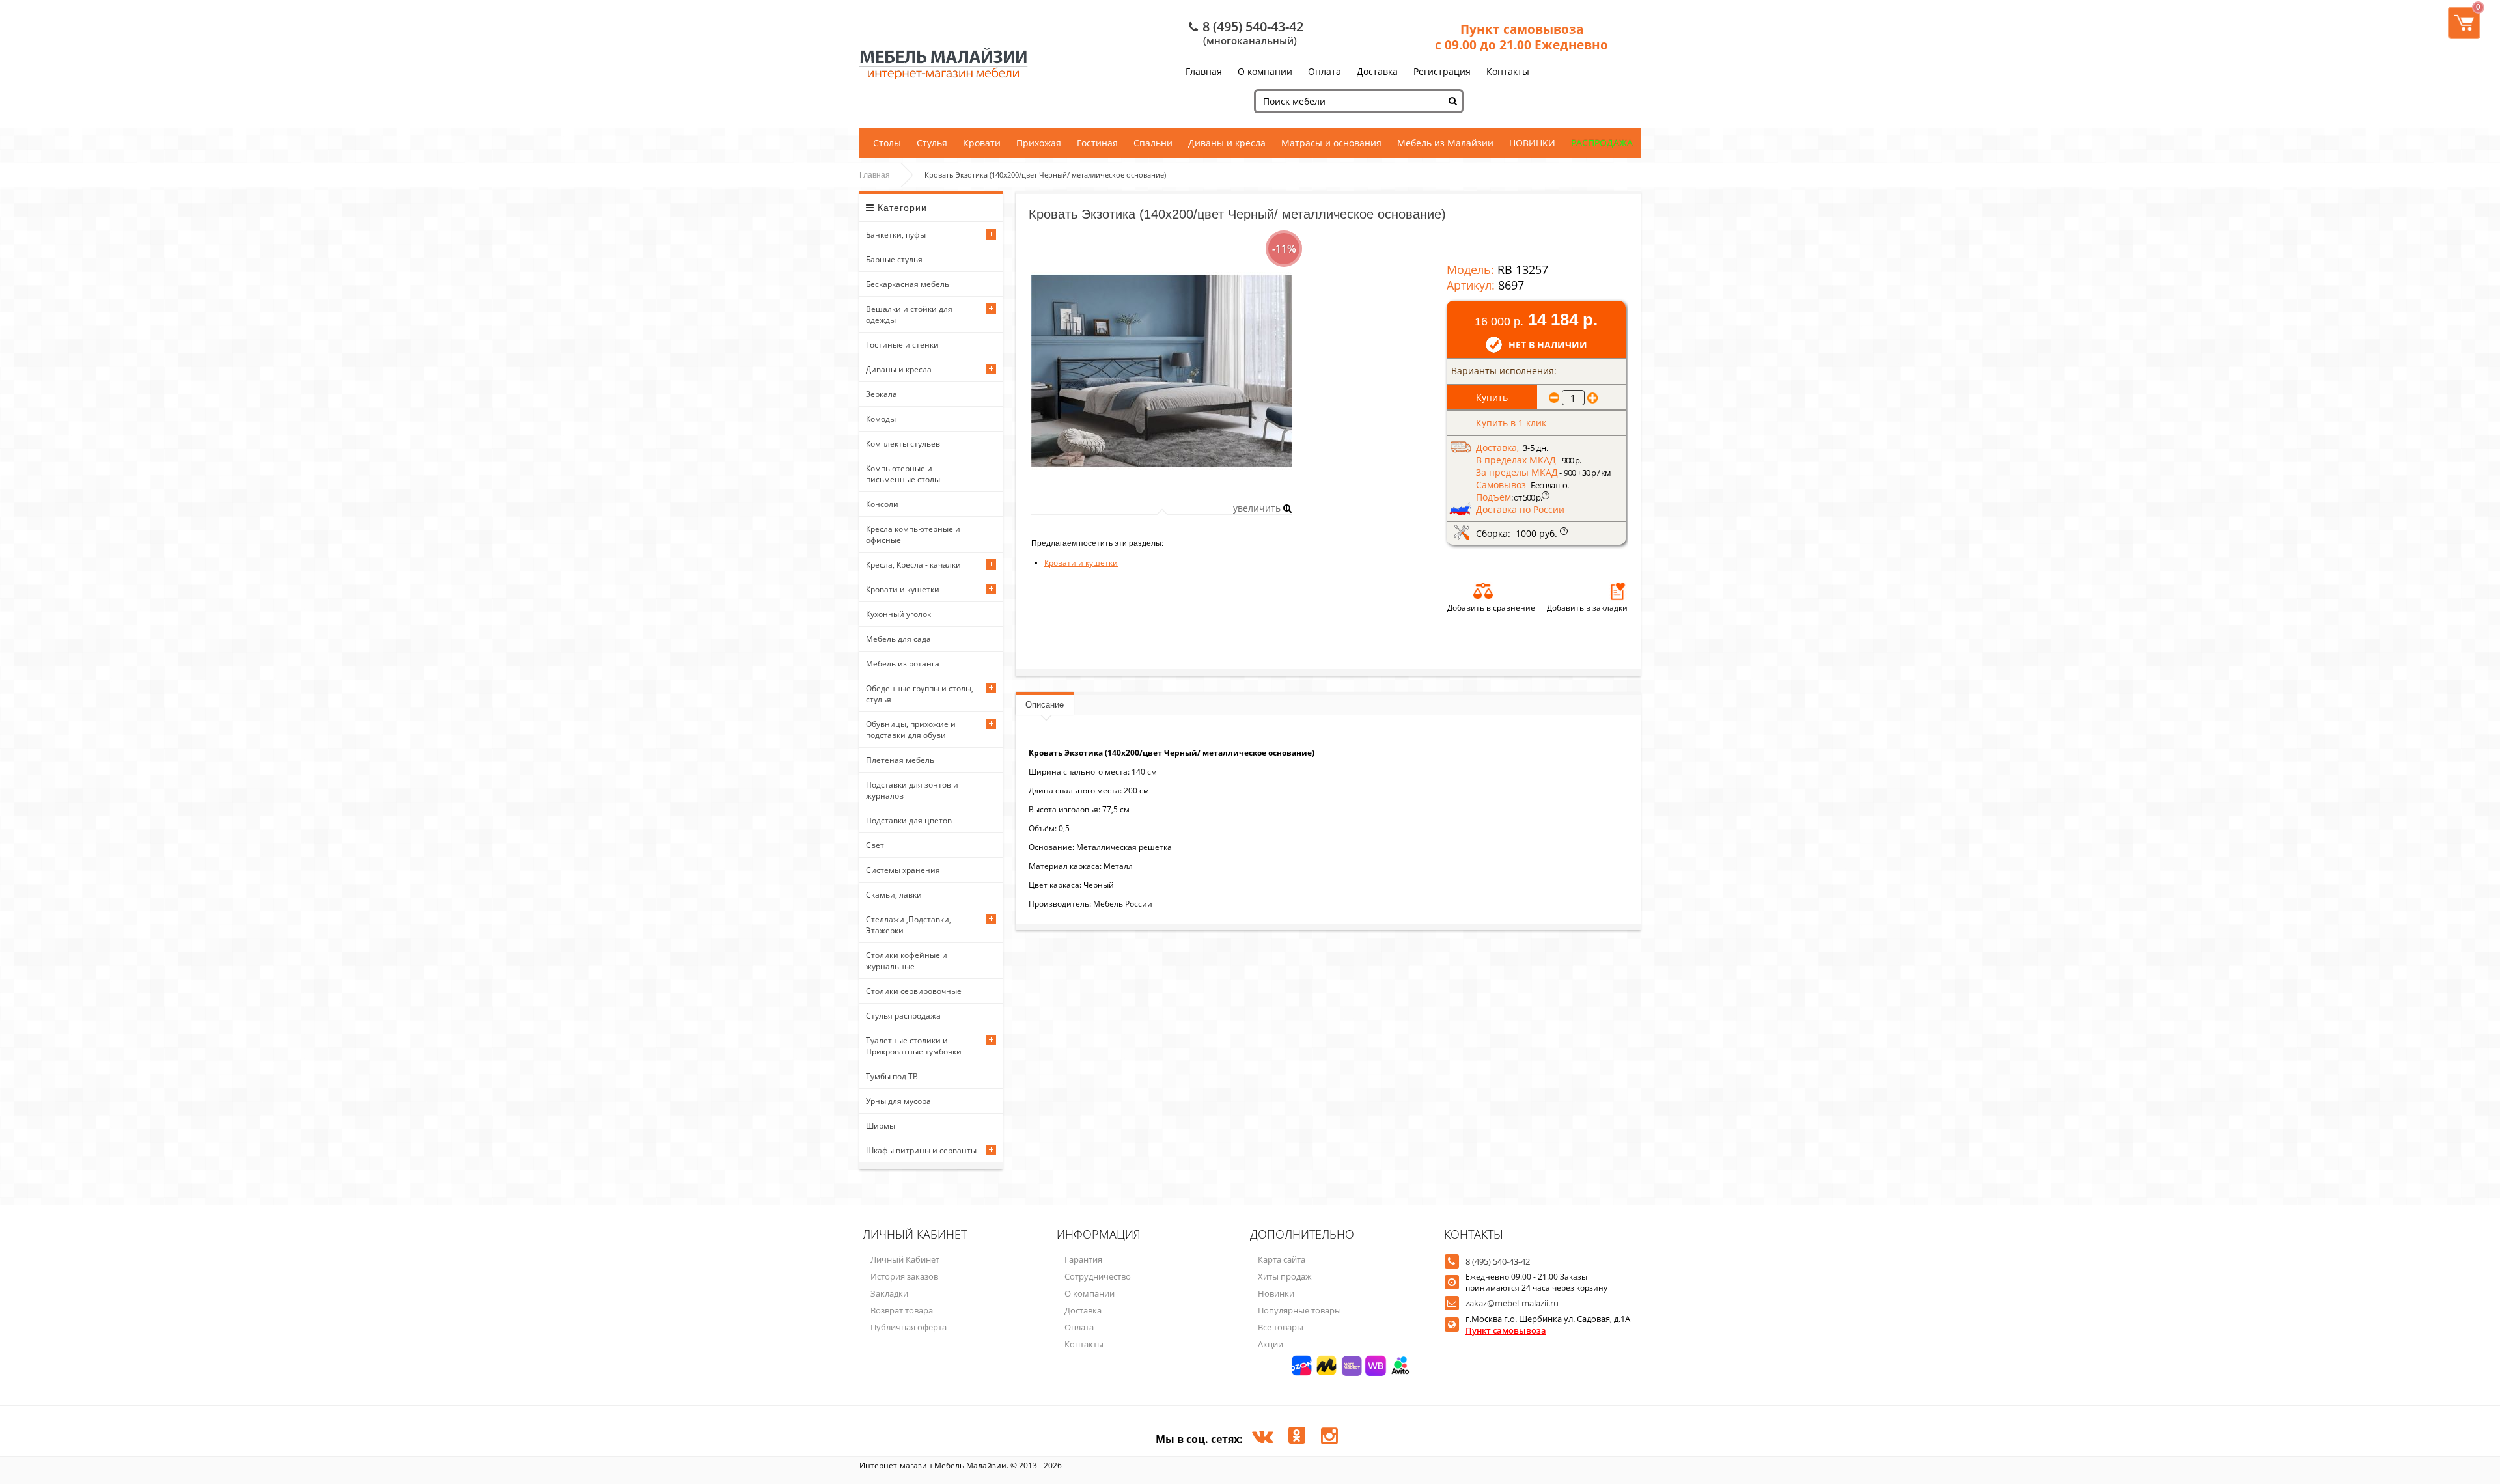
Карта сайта (1282, 1259)
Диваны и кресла (1227, 143)
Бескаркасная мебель (908, 284)
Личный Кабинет (905, 1259)
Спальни (1153, 143)
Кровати (982, 143)
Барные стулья (894, 259)
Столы (887, 143)
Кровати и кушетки (903, 589)
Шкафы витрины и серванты (921, 1150)
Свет (875, 845)
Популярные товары (1299, 1310)
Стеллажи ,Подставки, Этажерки (909, 925)
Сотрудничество (1098, 1276)
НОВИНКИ (1532, 143)
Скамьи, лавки (894, 895)
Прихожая (1039, 143)
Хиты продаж (1285, 1276)
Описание (1045, 705)
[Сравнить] (1483, 591)
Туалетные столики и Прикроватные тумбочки (914, 1046)
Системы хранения (903, 870)
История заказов (904, 1276)
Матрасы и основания (1331, 143)
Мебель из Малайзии (1445, 143)
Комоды (881, 419)
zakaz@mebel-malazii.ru (1512, 1303)
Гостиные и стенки (902, 345)
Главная (1204, 71)
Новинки (1276, 1293)
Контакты (1508, 71)
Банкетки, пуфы (896, 235)
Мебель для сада (898, 639)
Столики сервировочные (914, 991)
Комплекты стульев (903, 444)
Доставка (1377, 71)
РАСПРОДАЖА (1602, 143)
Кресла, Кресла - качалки (913, 565)
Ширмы (881, 1126)
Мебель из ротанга (903, 664)
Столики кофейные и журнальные (907, 961)
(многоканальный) (1250, 40)
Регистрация (1442, 71)
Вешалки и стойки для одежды (909, 314)
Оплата (1325, 71)
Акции (1271, 1344)
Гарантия (1083, 1259)
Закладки (889, 1293)
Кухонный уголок (898, 614)
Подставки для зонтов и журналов (912, 790)
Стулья (932, 143)
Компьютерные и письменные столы (903, 474)
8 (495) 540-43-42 (1253, 26)
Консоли (882, 504)
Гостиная (1097, 143)
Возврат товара (902, 1310)
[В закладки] (1618, 591)
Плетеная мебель (900, 760)
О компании (1265, 71)
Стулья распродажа (903, 1016)
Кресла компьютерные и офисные (913, 534)
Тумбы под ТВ (892, 1076)
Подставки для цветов (909, 820)
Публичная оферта (909, 1327)
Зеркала (882, 394)
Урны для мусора (898, 1101)
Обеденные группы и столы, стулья (920, 694)
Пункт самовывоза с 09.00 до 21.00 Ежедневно (1521, 37)
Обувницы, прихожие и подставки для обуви (911, 730)
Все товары (1281, 1327)
